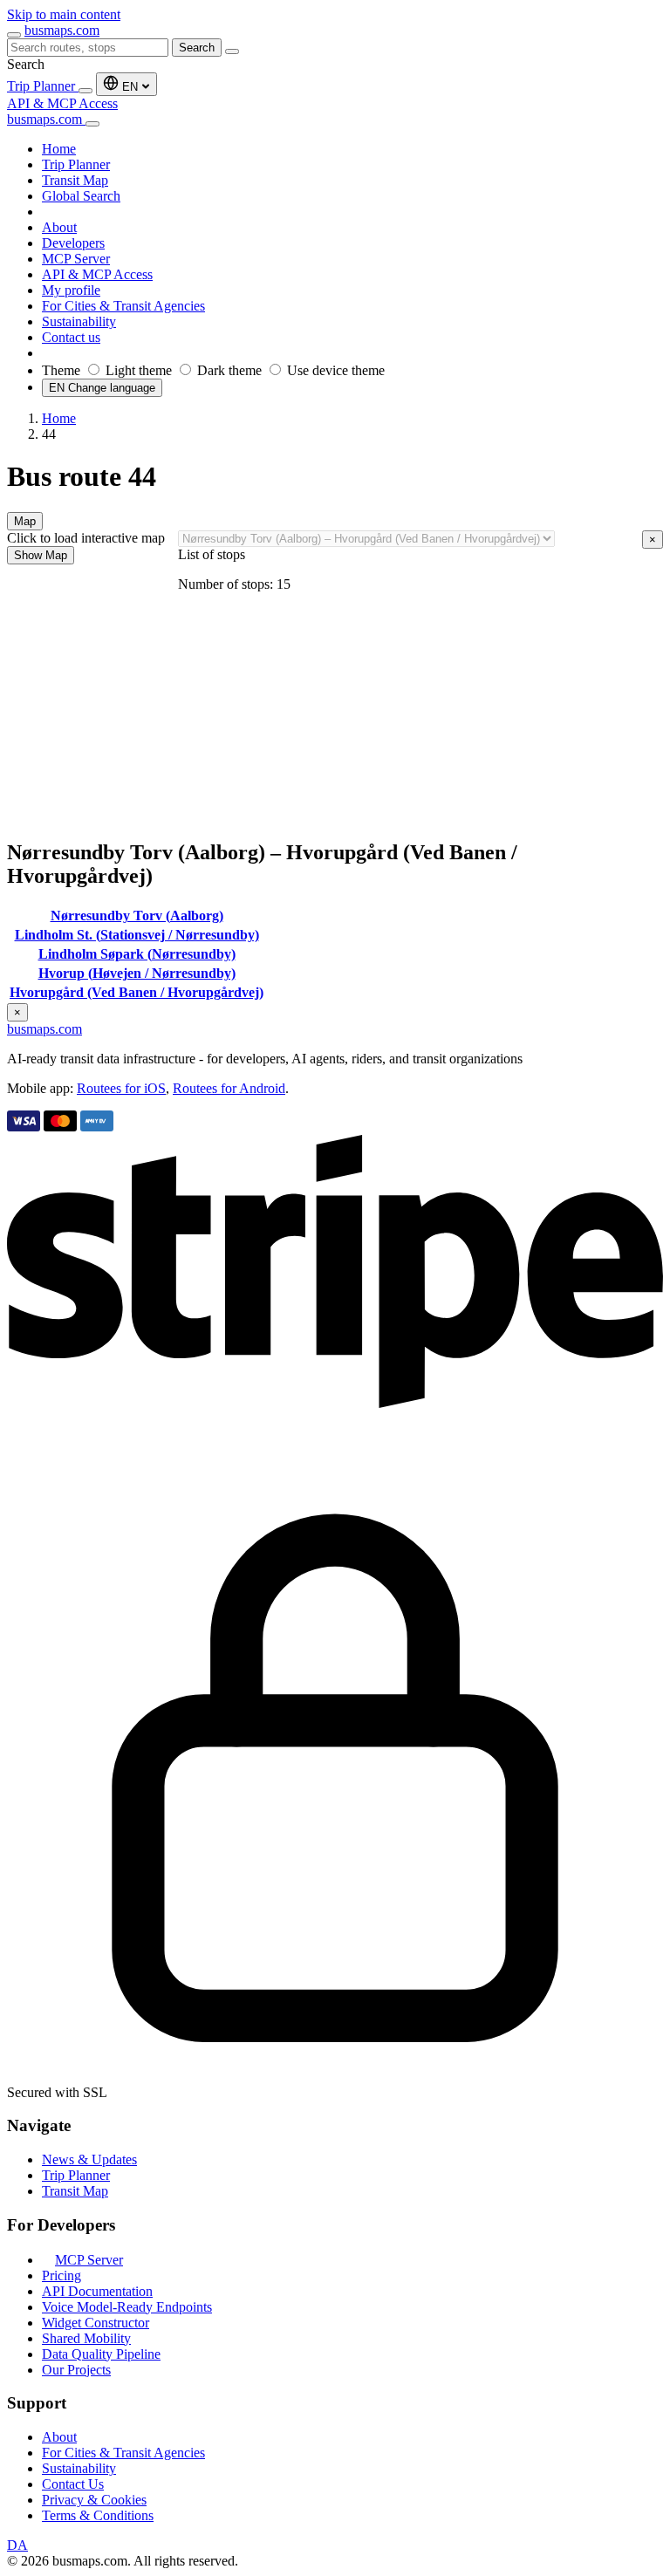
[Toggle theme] (85, 91)
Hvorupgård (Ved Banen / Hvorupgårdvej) (137, 992)
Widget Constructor (96, 2323)
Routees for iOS (121, 1088)
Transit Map (75, 2191)
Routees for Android (229, 1088)
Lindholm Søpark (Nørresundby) (137, 954)
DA (17, 2545)
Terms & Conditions (98, 2515)
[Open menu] (14, 35)
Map (25, 521)
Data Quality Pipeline (101, 2354)
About (59, 2437)
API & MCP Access (62, 103)
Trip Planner (43, 86)
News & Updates (89, 2159)
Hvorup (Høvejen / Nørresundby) (137, 973)
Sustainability (79, 2468)
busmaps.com (62, 30)
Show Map (41, 555)
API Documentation (97, 2291)
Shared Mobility (86, 2338)
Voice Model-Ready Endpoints (127, 2307)
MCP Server (89, 2260)
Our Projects (76, 2370)
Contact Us (73, 2484)
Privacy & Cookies (94, 2500)
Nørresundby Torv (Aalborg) (137, 916)
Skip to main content (64, 14)
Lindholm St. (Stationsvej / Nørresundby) (137, 935)
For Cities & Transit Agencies (123, 2453)
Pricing (62, 2275)
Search (197, 48)
